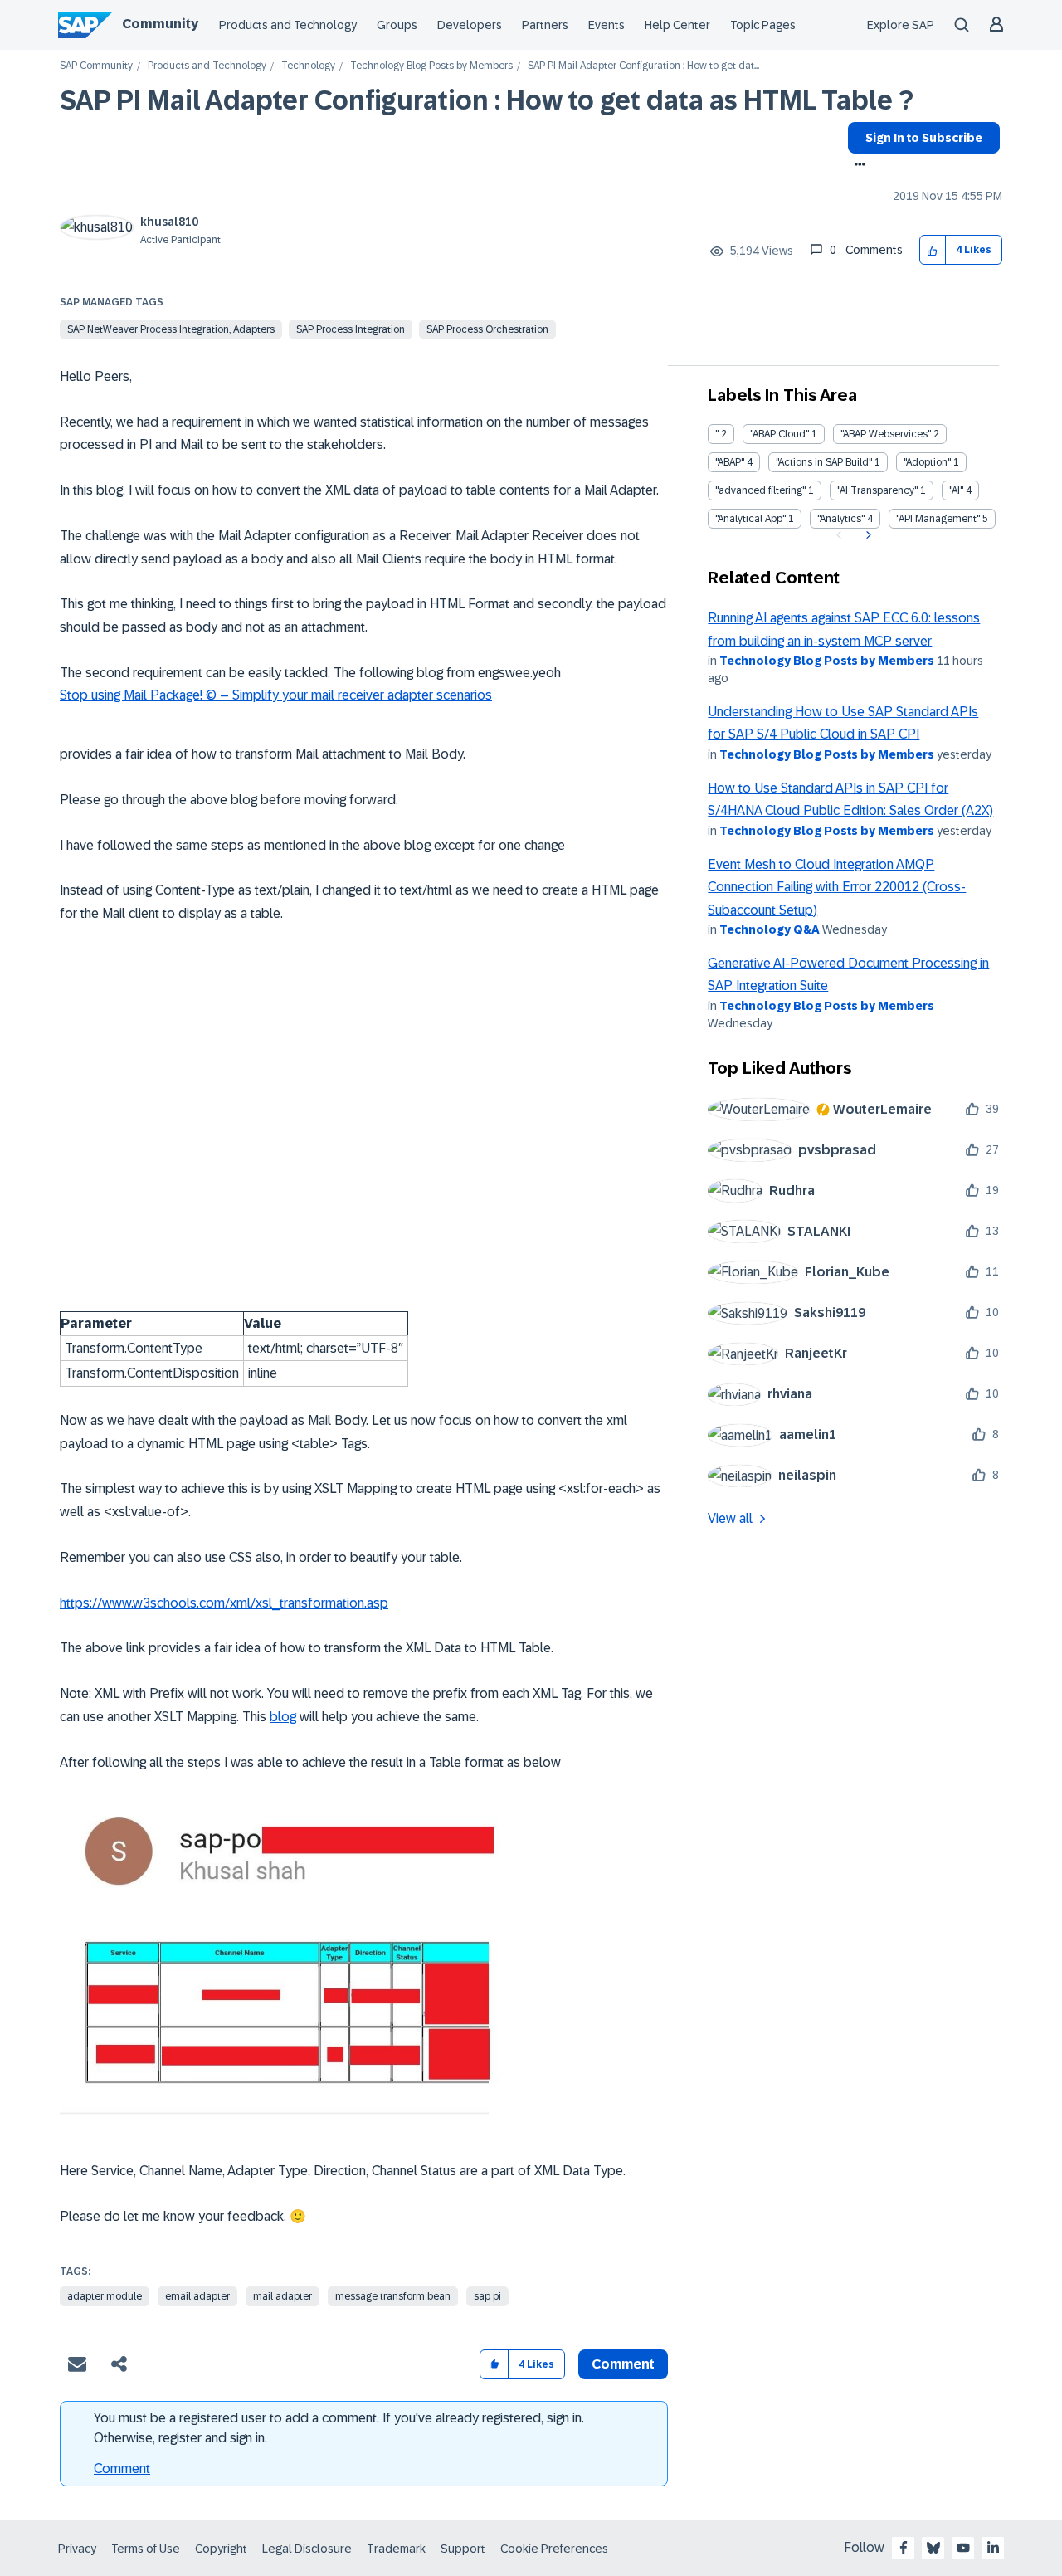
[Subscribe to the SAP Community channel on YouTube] (963, 2548)
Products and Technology (288, 25)
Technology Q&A (770, 929)
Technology (308, 66)
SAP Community (96, 66)
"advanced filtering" (760, 490)
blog (283, 1717)
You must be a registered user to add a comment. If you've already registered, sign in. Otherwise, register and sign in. (339, 2428)
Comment (122, 2469)
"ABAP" (730, 462)
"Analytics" (841, 519)
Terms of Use (146, 2549)
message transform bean (393, 2296)
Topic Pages (763, 25)
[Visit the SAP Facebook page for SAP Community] (904, 2548)
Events (607, 25)
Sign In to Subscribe (924, 138)
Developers (470, 25)
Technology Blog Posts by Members (431, 66)
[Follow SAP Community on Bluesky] (933, 2548)
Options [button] (857, 166)
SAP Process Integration (351, 329)
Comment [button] (623, 2364)
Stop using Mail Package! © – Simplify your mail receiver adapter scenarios (276, 695)
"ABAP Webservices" (886, 434)
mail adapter (283, 2296)
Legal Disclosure (307, 2549)
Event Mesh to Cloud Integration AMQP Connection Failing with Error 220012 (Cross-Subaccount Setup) (837, 887)
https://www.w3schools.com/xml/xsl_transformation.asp (224, 1603)
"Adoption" (927, 462)
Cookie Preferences (554, 2549)
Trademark (396, 2549)
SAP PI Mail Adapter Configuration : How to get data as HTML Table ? (487, 100)
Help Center (677, 25)
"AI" (956, 490)
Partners (545, 25)
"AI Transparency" (877, 490)
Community (160, 24)
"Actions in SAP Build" (824, 462)
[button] (933, 250)
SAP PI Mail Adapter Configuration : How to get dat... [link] (643, 66)
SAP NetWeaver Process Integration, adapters (171, 329)
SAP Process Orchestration (487, 329)
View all (730, 1518)
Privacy (77, 2549)
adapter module (105, 2296)
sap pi (487, 2296)
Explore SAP (901, 25)
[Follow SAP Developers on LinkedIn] (993, 2548)
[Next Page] (867, 535)
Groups (397, 25)
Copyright (221, 2549)
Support (463, 2549)
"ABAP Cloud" (779, 434)
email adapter (197, 2296)
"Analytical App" (750, 519)
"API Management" (938, 519)
